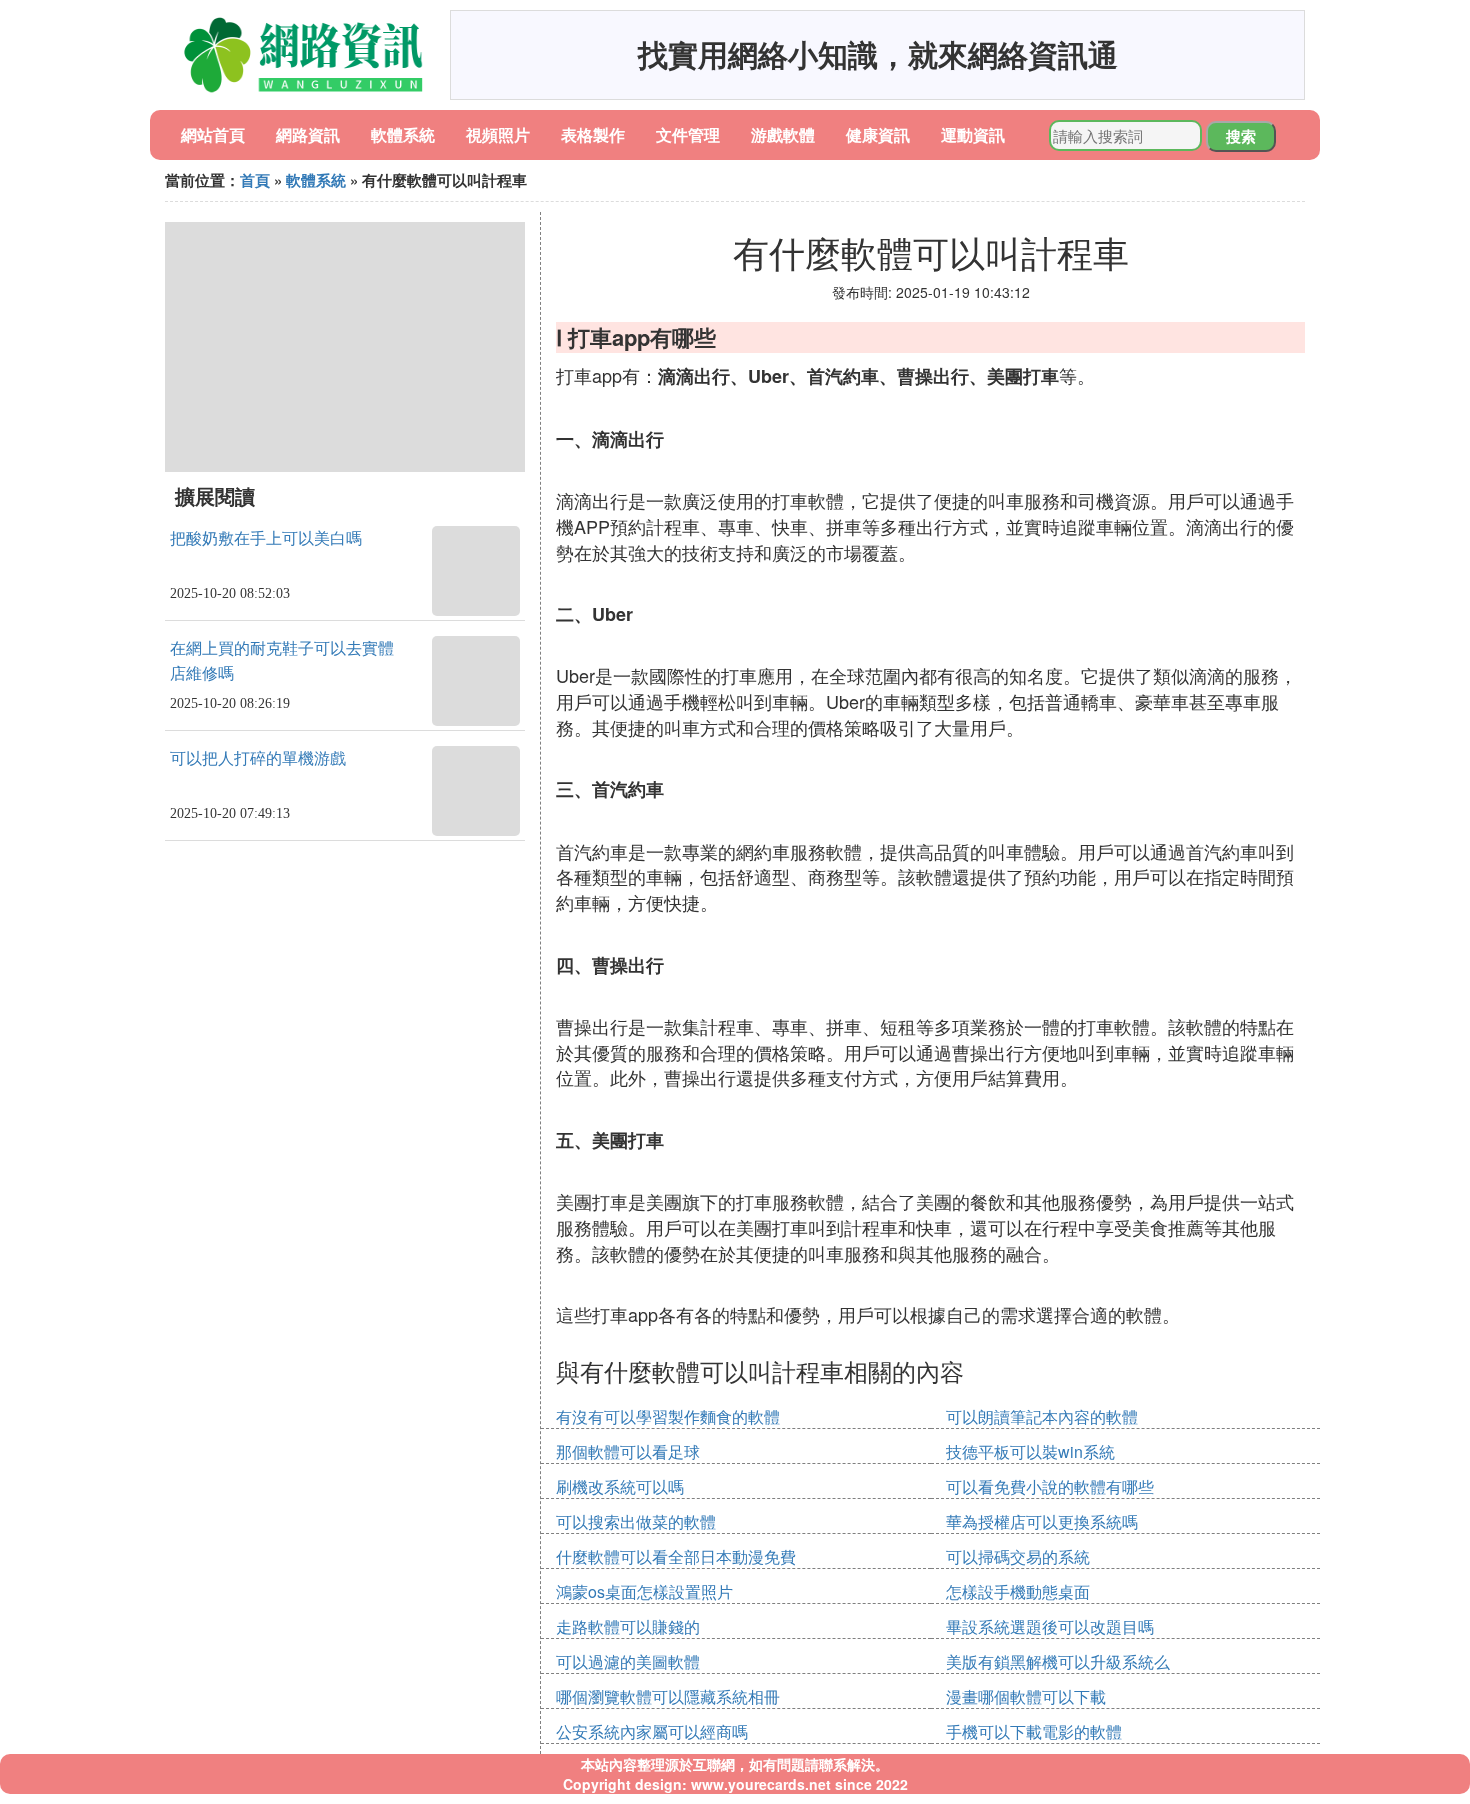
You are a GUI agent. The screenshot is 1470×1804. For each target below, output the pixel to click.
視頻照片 (498, 134)
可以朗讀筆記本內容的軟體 (1042, 1416)
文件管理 (688, 134)
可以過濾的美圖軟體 (628, 1661)
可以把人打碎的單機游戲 (258, 758)
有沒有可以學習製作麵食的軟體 (668, 1416)
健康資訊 (878, 134)
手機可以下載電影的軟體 (1034, 1731)
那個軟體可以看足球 (628, 1451)
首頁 (255, 180)
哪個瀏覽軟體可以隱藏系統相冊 (668, 1696)
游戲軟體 (783, 134)
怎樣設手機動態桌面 (1018, 1591)
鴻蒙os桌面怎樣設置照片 (644, 1591)
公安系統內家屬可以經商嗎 (652, 1731)
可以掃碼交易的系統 (1018, 1556)
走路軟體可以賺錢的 (628, 1626)
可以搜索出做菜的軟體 (636, 1521)
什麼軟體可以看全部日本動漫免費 (676, 1556)
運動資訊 (973, 134)
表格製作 (593, 134)
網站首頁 (213, 134)
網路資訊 (308, 134)
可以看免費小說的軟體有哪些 (1050, 1486)
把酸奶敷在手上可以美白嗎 (266, 538)
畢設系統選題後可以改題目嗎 (1050, 1626)
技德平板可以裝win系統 (1030, 1451)
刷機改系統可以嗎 (620, 1486)
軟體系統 (403, 134)
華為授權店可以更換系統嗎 (1042, 1521)
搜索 (1241, 136)
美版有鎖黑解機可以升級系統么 (1058, 1661)
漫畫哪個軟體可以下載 (1026, 1696)
